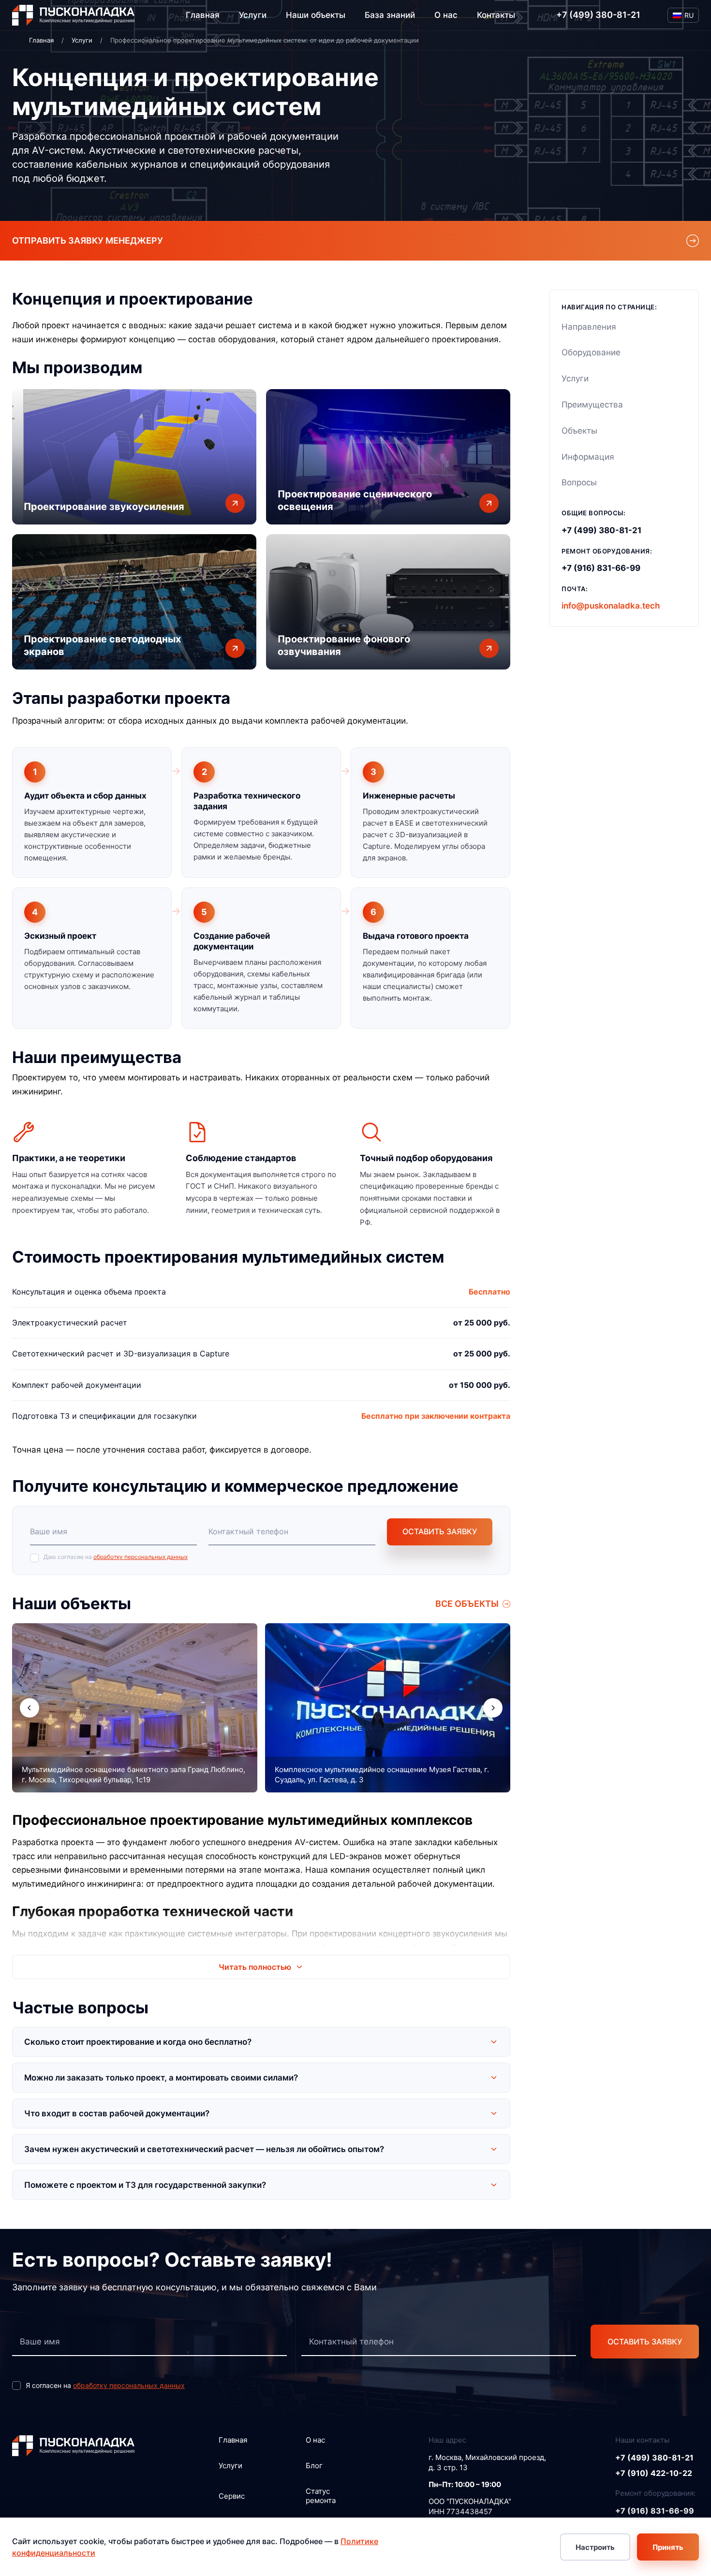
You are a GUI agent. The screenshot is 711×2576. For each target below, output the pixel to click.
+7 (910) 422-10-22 (654, 2473)
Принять (668, 2547)
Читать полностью (255, 1967)
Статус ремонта (321, 2496)
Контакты (496, 15)
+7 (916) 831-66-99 (601, 568)
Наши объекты (316, 15)
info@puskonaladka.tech (611, 606)
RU (689, 15)
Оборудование (591, 352)
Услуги (253, 15)
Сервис (232, 2496)
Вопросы (579, 482)
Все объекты (467, 1604)
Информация (588, 457)
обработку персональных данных (141, 1557)
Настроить (595, 2547)
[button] (30, 1708)
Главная (203, 15)
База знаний (390, 15)
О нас (446, 15)
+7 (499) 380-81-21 (598, 15)
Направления (589, 327)
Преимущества (592, 405)
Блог (314, 2466)
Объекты (579, 431)
